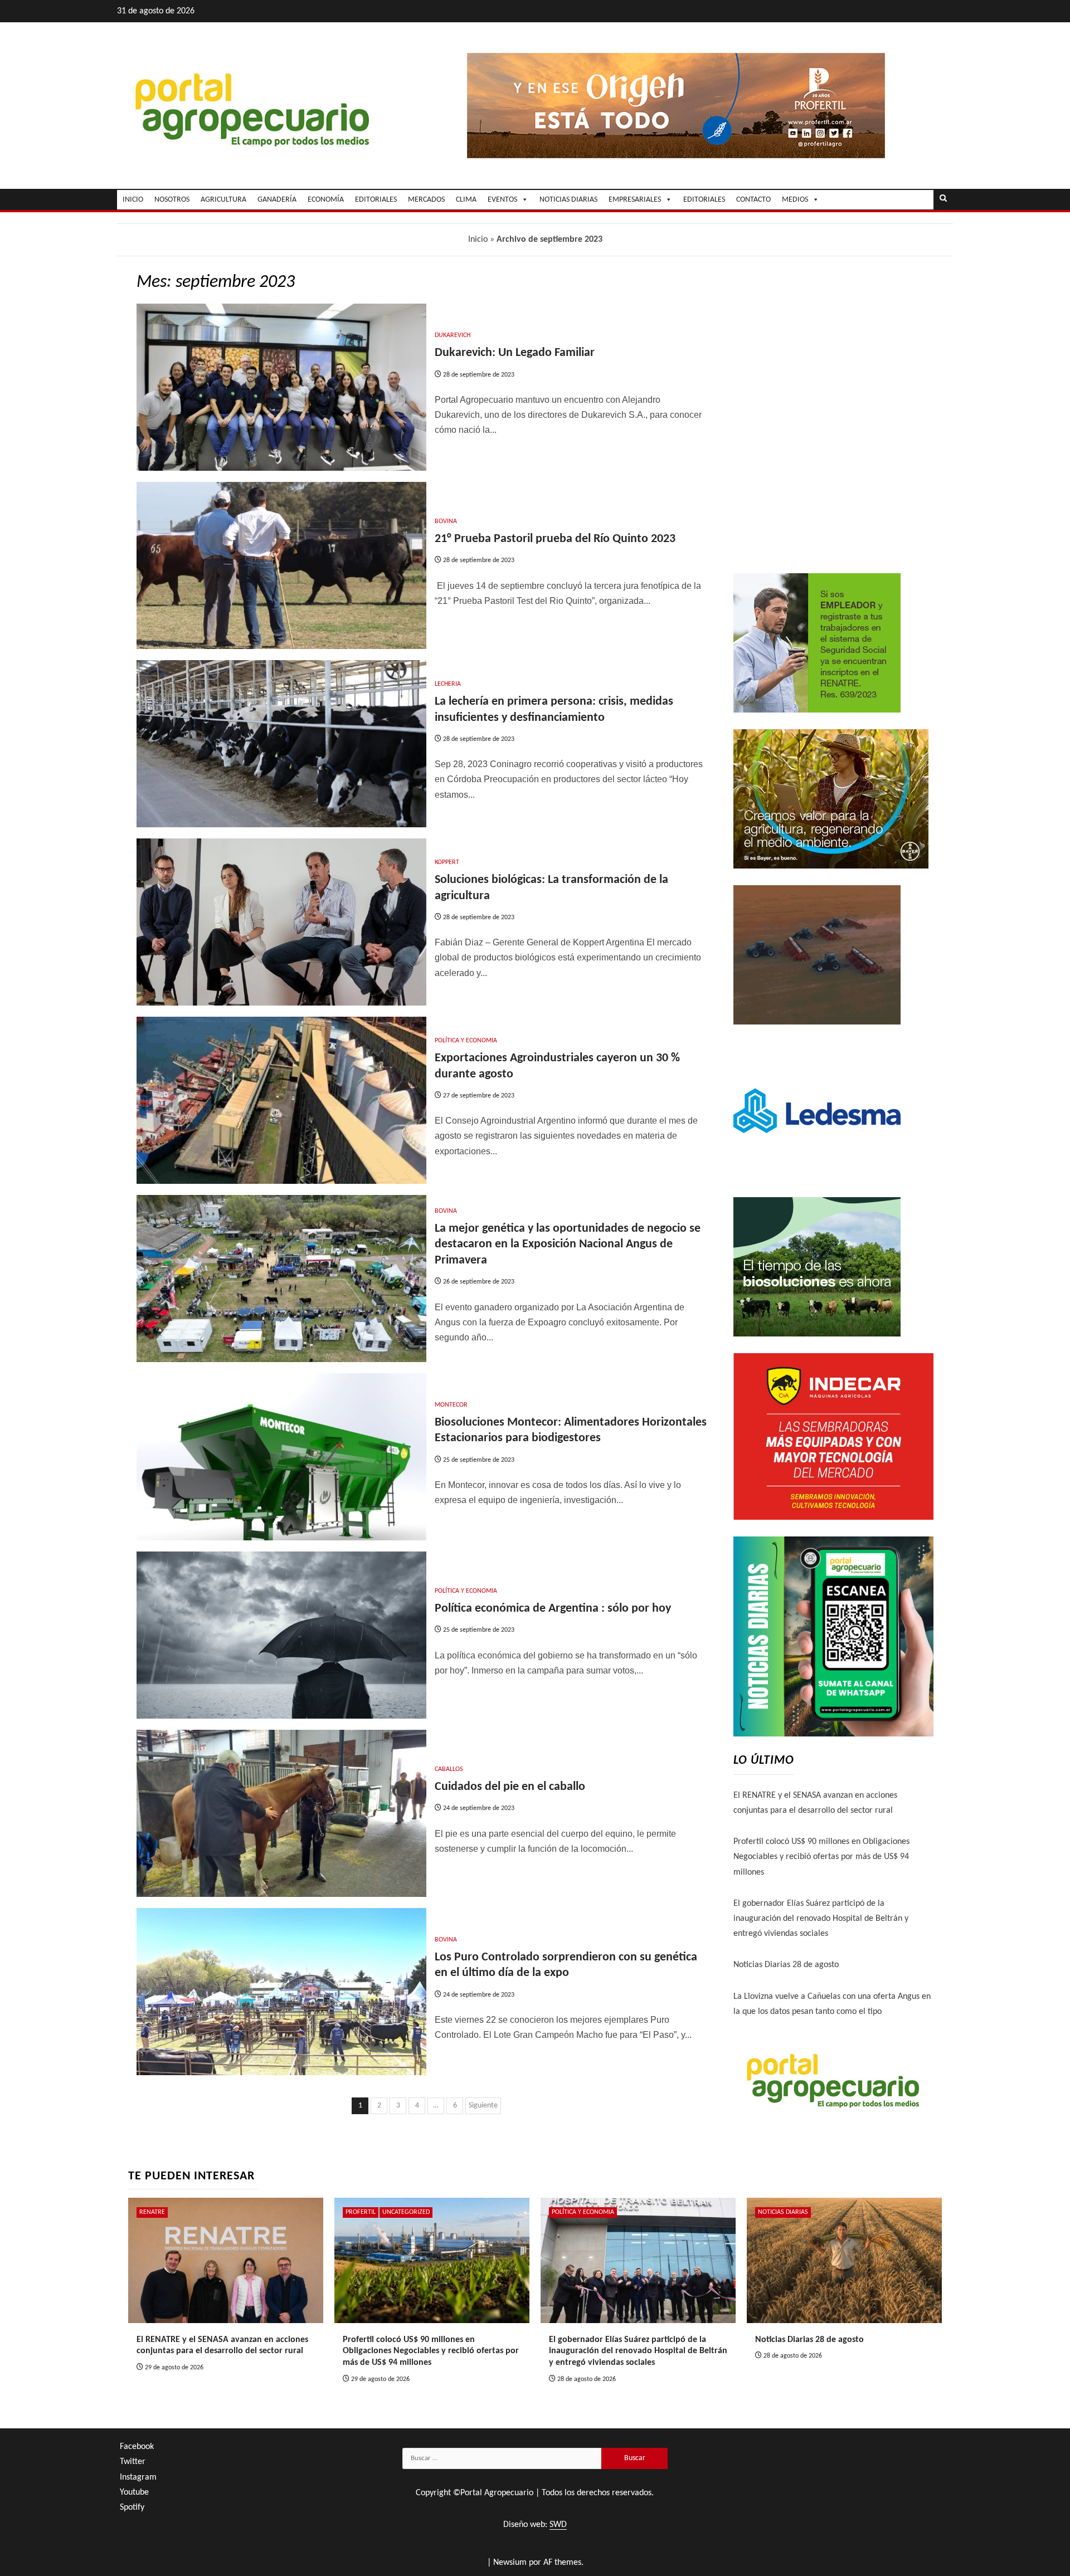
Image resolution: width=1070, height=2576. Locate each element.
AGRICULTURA (223, 200)
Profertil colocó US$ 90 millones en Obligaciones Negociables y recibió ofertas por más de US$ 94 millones (821, 1857)
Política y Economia (466, 1041)
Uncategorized (406, 2212)
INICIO (133, 200)
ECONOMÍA (326, 200)
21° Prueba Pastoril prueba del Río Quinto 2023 (559, 539)
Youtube (134, 2492)
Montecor (451, 1405)
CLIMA (466, 200)
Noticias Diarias (783, 2212)
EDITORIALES (376, 200)
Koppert (447, 862)
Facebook (137, 2447)
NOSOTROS (172, 200)
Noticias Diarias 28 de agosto (786, 1965)
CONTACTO (753, 200)
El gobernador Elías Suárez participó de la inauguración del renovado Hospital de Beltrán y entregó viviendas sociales (821, 1919)
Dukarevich (453, 335)
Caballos (449, 1769)
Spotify (132, 2507)
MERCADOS (426, 200)
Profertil (361, 2212)
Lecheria (448, 684)
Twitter (133, 2462)
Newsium (510, 2563)
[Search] (943, 199)
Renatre (152, 2212)
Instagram (138, 2477)
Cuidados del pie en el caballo (510, 1787)
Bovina (446, 521)
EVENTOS (502, 200)
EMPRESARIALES (635, 200)
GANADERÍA (277, 200)
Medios (795, 200)
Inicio (478, 240)
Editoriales (704, 200)
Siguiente (483, 2106)
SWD (558, 2525)
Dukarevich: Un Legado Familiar (515, 353)
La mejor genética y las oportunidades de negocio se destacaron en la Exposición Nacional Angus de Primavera (568, 1245)
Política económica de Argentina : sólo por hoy (553, 1609)
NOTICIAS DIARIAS (568, 200)
